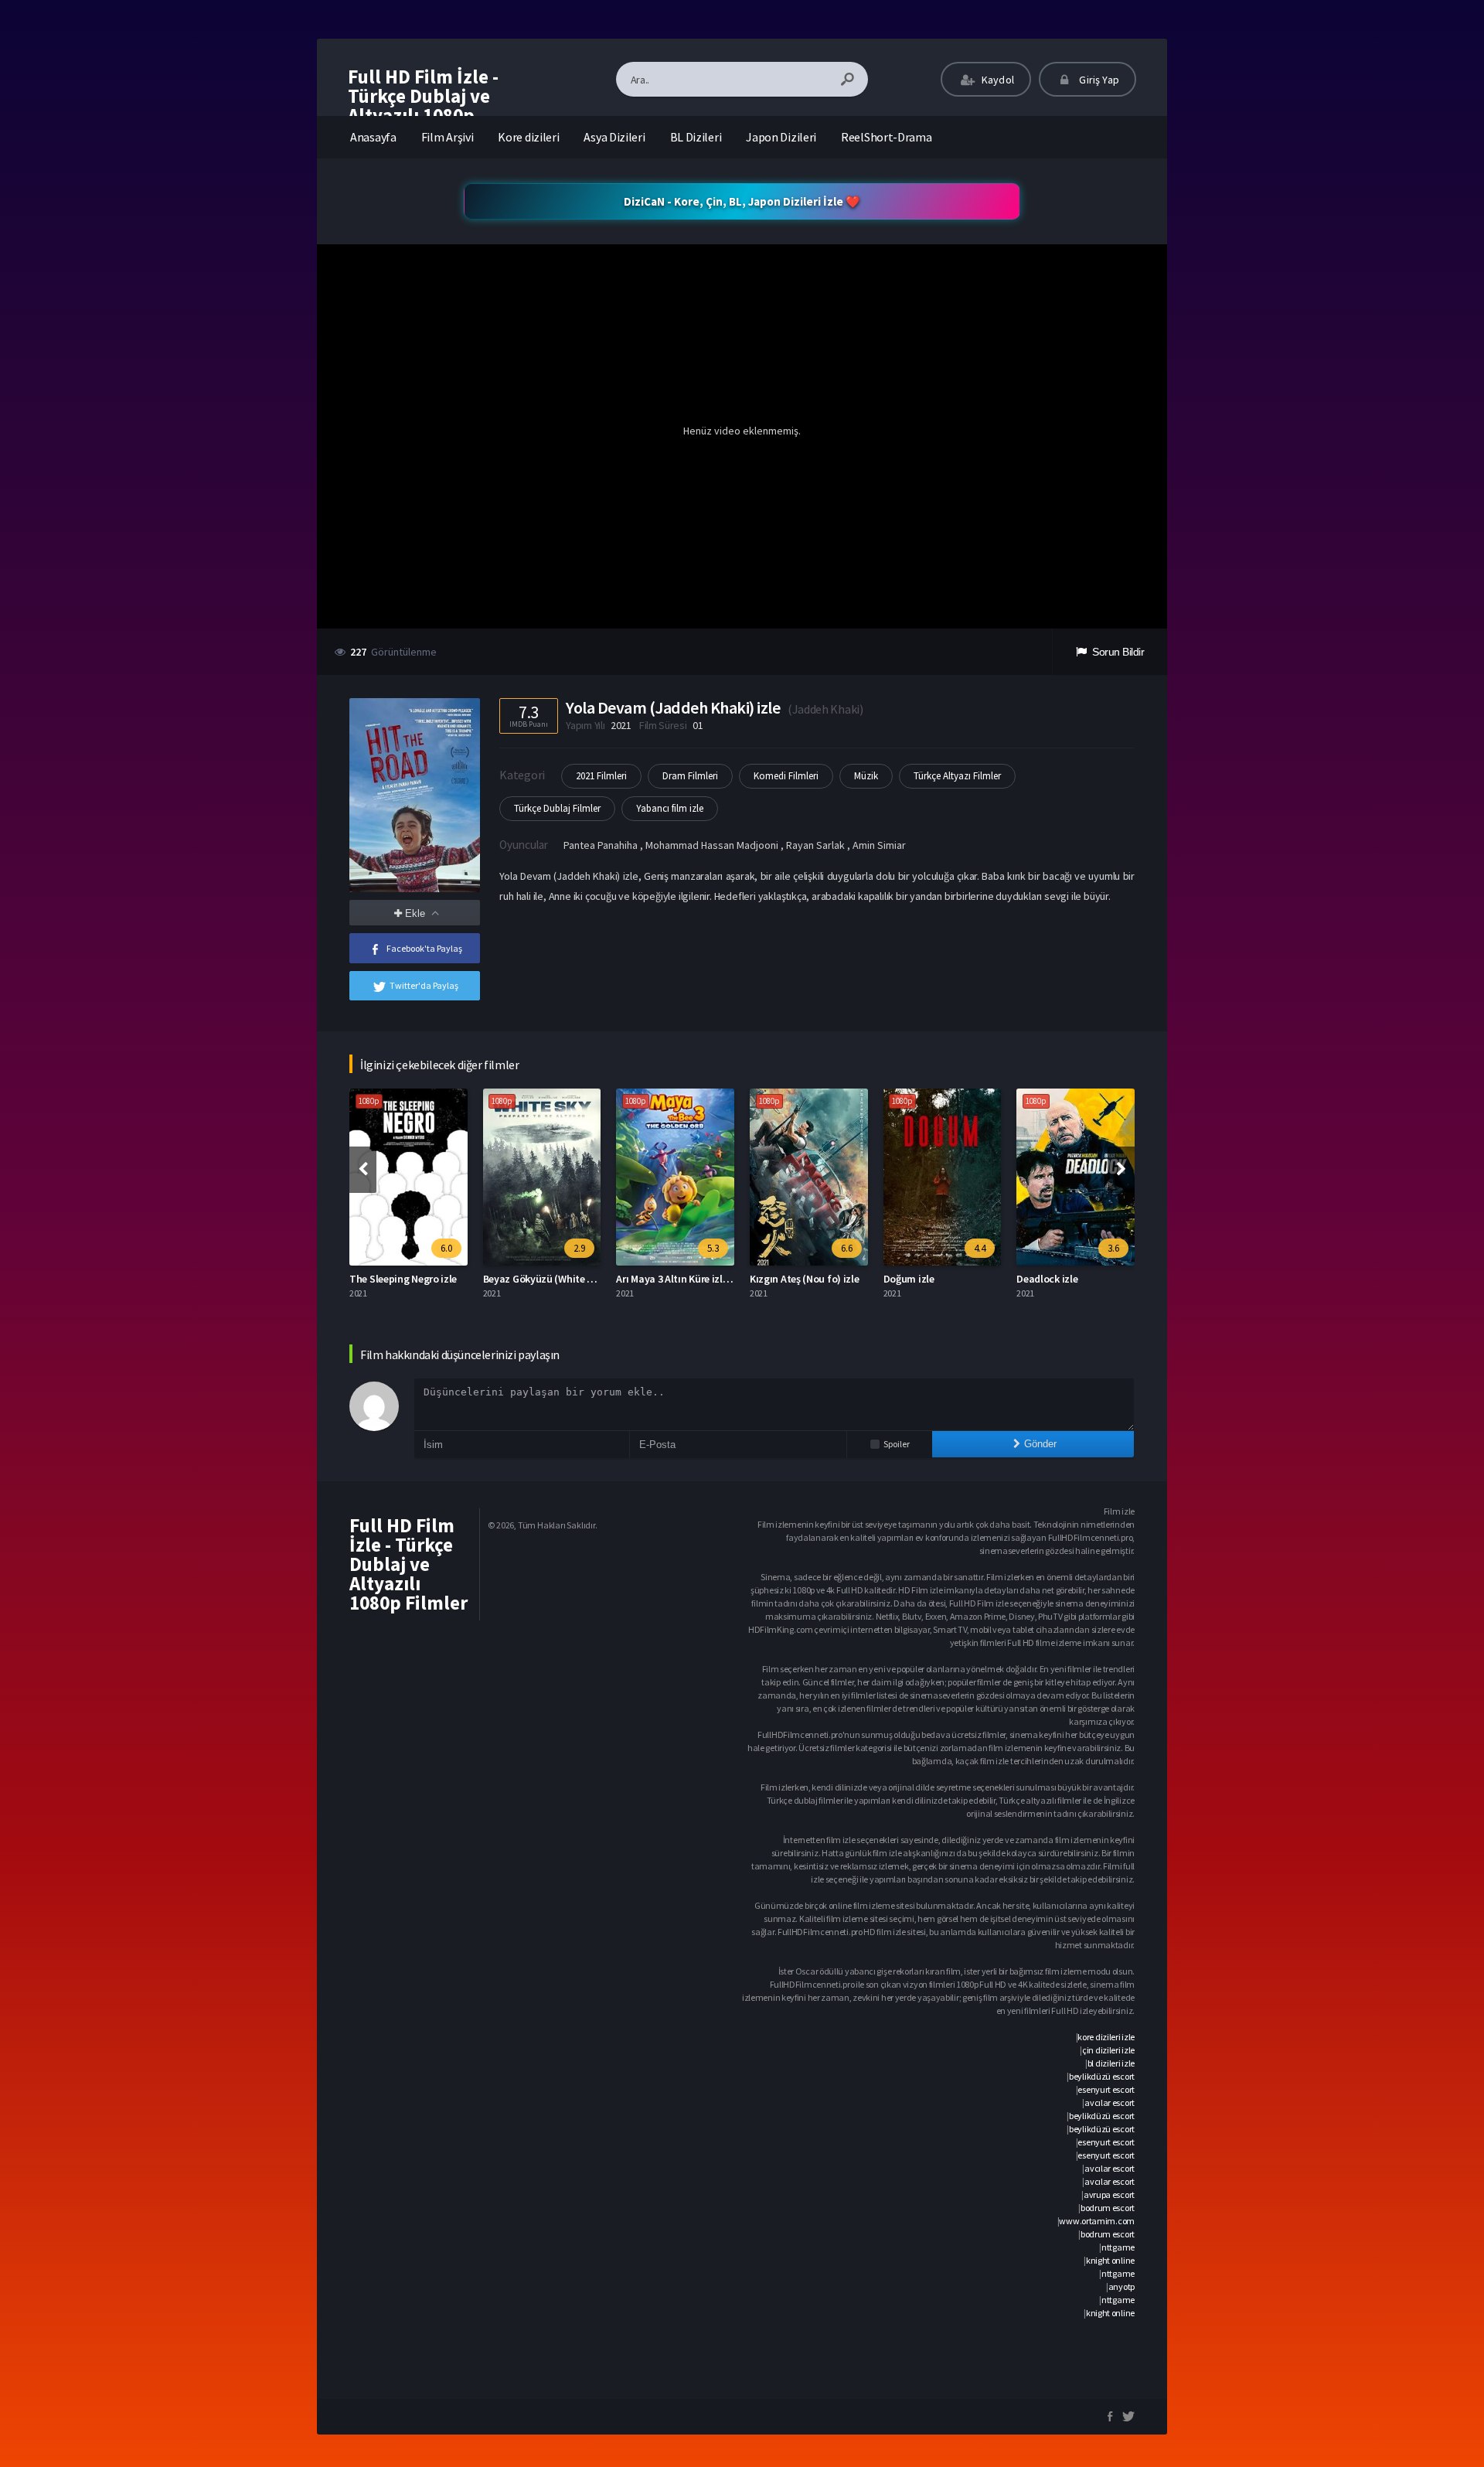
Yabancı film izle (670, 808)
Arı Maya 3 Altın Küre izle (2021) (687, 1279)
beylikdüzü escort (1102, 2076)
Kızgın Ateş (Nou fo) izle (805, 1279)
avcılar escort (1110, 2102)
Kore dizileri (528, 137)
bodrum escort (1108, 2208)
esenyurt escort (1106, 2089)
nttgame (1118, 2247)
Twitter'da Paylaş (424, 985)
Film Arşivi (448, 137)
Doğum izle (909, 1279)
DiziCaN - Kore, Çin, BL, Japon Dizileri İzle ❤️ (742, 201)
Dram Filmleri (690, 776)
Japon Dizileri (781, 137)
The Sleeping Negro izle (403, 1279)
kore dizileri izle (1106, 2037)
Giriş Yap (1098, 80)
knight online (1110, 2260)
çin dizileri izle (1108, 2050)
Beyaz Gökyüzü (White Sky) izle (554, 1279)
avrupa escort (1109, 2194)
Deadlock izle (1047, 1279)
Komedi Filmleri (786, 776)
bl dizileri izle (1111, 2063)
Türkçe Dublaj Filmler (557, 808)
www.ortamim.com (1097, 2221)
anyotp (1122, 2286)
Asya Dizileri (614, 137)
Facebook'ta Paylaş (424, 948)
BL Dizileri (696, 137)
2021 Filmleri (601, 776)
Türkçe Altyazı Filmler (957, 776)
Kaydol (997, 80)
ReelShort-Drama (887, 137)
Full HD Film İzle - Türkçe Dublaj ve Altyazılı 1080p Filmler (423, 106)
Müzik (866, 776)
